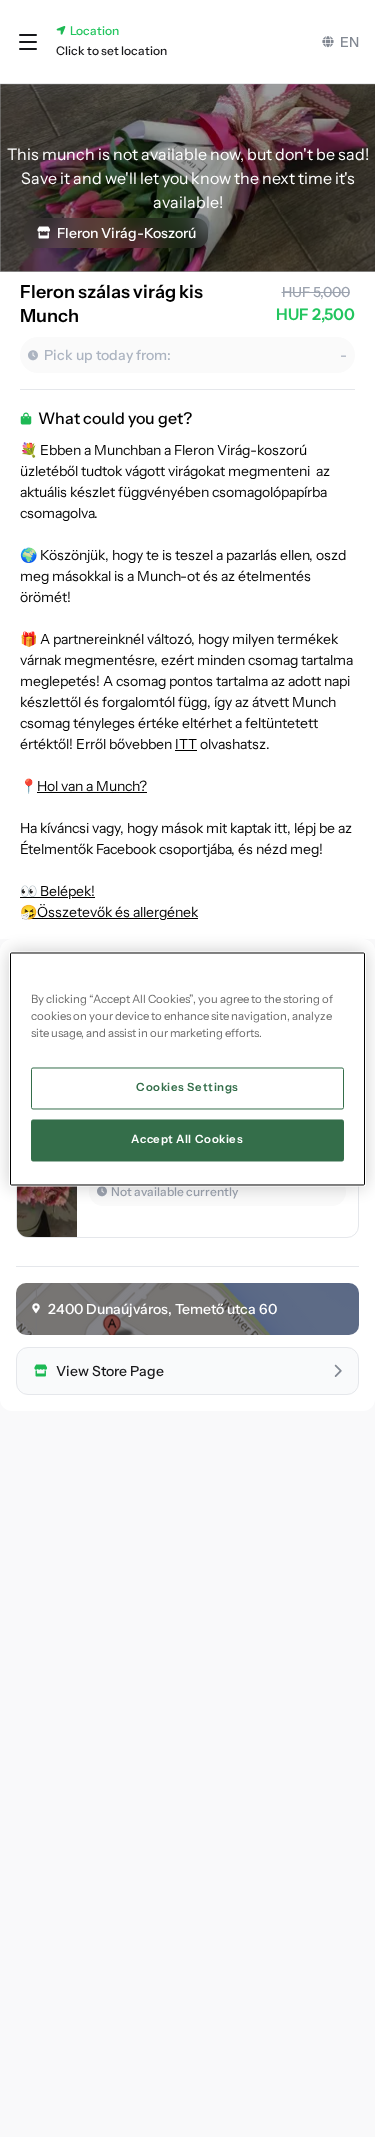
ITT (186, 744)
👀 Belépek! (57, 891)
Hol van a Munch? (92, 786)
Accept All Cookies (187, 1139)
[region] (187, 1068)
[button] (28, 42)
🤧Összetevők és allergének (109, 912)
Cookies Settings (187, 1087)
